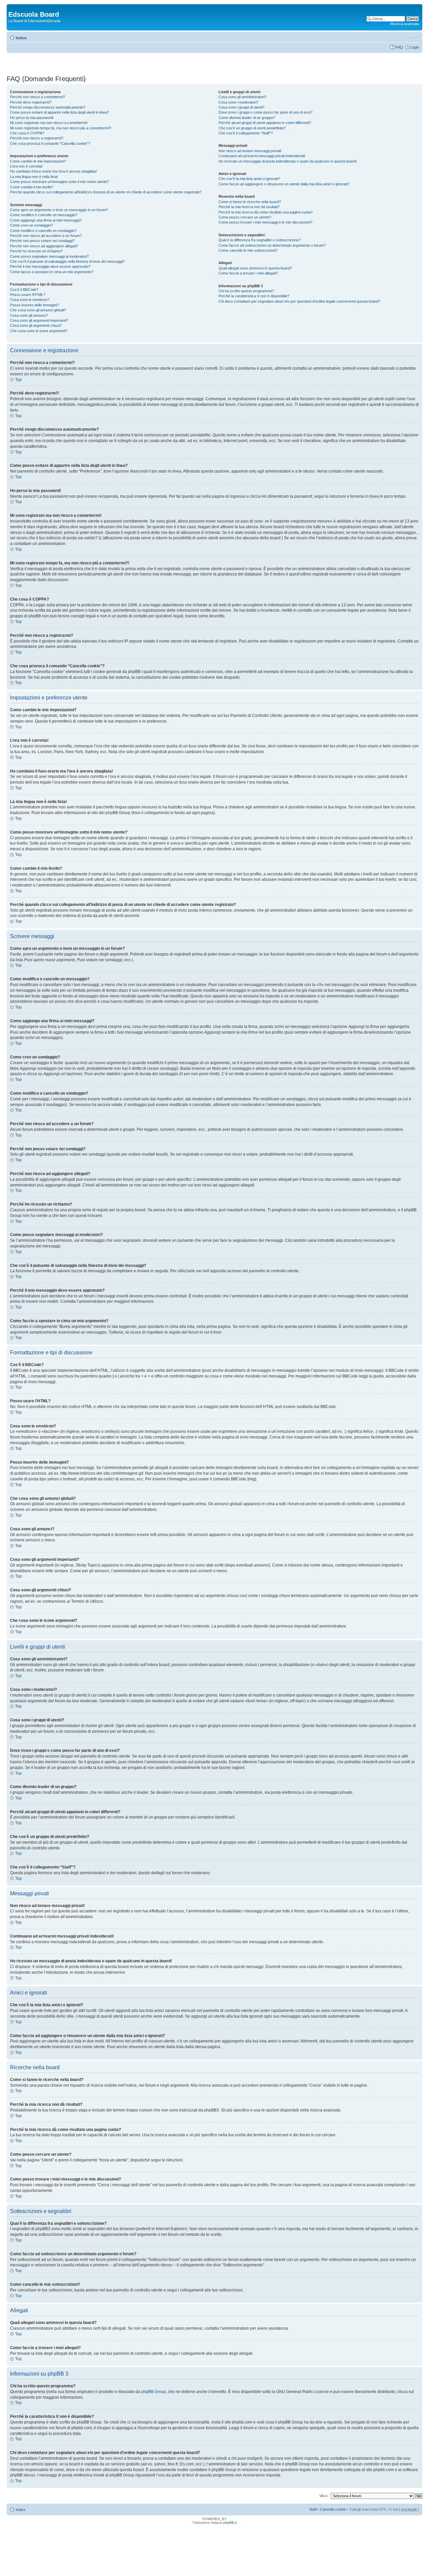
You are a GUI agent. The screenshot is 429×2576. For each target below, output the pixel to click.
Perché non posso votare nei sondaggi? (42, 241)
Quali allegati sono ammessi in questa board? (255, 268)
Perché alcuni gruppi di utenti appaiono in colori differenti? (265, 123)
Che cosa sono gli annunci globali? (38, 310)
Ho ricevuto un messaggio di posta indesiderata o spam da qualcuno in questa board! (288, 161)
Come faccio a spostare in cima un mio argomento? (52, 272)
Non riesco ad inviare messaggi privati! (250, 151)
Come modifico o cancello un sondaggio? (43, 231)
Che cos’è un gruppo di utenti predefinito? (252, 128)
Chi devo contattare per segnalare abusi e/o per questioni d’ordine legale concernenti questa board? (299, 301)
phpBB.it (230, 2523)
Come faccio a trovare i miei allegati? (248, 273)
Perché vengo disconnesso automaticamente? (48, 107)
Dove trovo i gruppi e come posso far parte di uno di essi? (265, 112)
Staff (313, 2509)
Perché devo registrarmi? (31, 102)
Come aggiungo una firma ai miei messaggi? (46, 220)
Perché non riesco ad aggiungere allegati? (44, 246)
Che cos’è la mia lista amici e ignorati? (249, 179)
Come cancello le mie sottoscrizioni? (248, 250)
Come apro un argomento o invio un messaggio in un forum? (59, 210)
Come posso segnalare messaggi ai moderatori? (49, 256)
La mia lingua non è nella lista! (34, 177)
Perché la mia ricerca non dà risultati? (249, 207)
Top (18, 380)
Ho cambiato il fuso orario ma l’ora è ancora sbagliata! (53, 171)
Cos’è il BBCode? (24, 290)
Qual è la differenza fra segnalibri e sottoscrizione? (260, 240)
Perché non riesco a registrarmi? (37, 138)
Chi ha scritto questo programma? (246, 291)
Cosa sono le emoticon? (30, 300)
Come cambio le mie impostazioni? (38, 161)
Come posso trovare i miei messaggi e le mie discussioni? (265, 222)
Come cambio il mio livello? (32, 187)
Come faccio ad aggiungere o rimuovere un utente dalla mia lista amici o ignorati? (284, 184)
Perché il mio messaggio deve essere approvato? (50, 266)
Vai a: (324, 2496)
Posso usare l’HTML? (28, 295)
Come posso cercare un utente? (245, 217)
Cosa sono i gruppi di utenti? (241, 107)
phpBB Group (154, 2392)
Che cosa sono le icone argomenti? (39, 331)
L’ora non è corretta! (26, 166)
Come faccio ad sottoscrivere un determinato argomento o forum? (272, 245)
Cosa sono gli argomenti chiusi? (36, 325)
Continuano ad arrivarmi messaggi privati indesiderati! (262, 156)
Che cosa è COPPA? (27, 133)
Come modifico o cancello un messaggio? (44, 215)
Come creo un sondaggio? (32, 225)
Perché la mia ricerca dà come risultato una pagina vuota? (266, 212)
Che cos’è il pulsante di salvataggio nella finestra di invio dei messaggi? (67, 261)
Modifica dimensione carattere (414, 37)
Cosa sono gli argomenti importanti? (39, 320)
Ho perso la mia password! (32, 118)
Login (415, 47)
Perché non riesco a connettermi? (38, 97)
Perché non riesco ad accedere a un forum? (46, 236)
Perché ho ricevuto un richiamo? (36, 251)
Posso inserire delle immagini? (35, 305)
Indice (21, 38)
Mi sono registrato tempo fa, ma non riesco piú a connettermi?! (61, 128)
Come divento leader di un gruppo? (247, 118)
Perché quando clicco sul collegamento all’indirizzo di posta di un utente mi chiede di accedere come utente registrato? (106, 192)
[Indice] (12, 7)
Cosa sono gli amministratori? (242, 97)
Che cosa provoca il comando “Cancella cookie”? (50, 143)
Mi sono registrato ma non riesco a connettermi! (49, 123)
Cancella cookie (333, 2509)
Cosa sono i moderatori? (238, 102)
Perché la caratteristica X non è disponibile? (254, 296)
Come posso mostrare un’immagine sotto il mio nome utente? (59, 182)
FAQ (399, 47)
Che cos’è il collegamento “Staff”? (246, 133)
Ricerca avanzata (405, 24)
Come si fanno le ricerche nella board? (250, 202)
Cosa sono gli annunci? (29, 315)
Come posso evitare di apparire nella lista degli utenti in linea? (59, 112)
